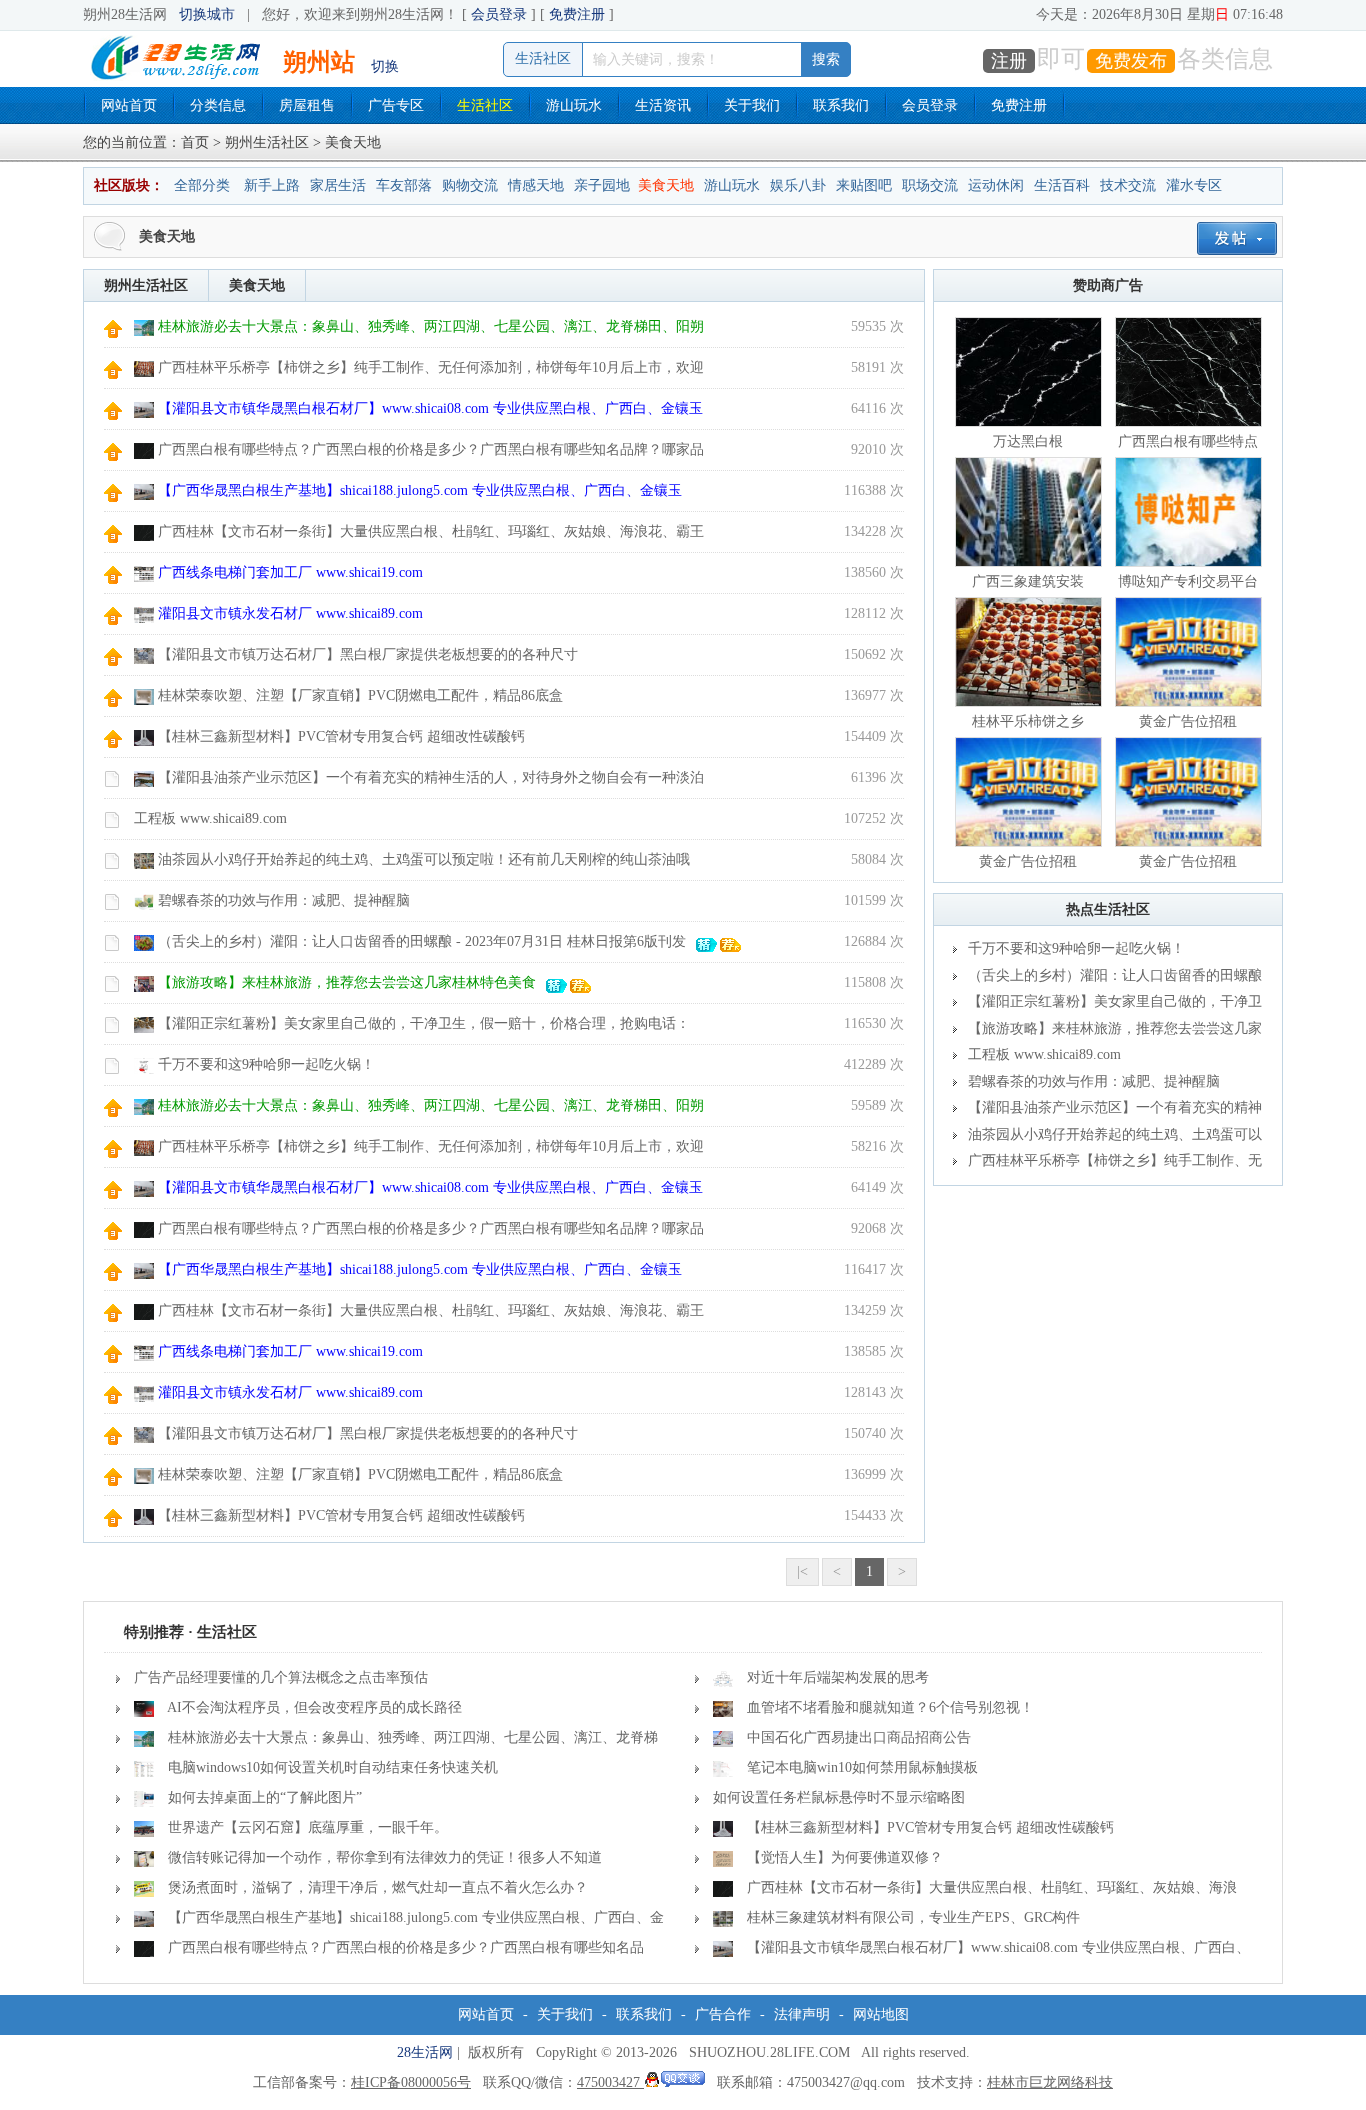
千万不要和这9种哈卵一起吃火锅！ (266, 1064)
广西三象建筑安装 (1028, 581)
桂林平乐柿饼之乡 (1028, 721)
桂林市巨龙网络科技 (1050, 2082)
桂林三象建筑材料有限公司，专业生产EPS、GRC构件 (913, 1917)
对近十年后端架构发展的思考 (838, 1677)
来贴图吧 (864, 185)
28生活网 (425, 2052)
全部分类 (202, 185)
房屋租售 (307, 105)
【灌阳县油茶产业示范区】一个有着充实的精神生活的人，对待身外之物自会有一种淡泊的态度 (1107, 1111)
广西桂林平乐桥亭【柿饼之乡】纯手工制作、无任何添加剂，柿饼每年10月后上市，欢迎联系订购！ (1107, 1164)
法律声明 (802, 2014)
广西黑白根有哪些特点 (1188, 441)
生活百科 (1062, 185)
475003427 (610, 2082)
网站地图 (881, 2014)
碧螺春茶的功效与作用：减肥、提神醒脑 (284, 900)
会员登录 (499, 14)
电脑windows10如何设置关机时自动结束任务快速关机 (333, 1767)
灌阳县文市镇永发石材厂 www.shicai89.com (290, 613)
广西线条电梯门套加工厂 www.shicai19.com (290, 572)
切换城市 (207, 14)
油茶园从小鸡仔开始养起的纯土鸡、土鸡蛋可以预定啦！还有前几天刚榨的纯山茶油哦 (424, 859)
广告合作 (723, 2014)
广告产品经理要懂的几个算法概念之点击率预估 (281, 1677)
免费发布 (1131, 61)
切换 (385, 66)
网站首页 (129, 105)
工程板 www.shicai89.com (210, 818)
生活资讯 (663, 105)
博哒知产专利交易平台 (1188, 581)
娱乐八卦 (798, 185)
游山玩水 (574, 105)
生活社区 (485, 105)
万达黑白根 (1028, 441)
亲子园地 (602, 185)
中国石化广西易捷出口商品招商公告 (859, 1737)
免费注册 (577, 14)
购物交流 (470, 185)
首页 (195, 142)
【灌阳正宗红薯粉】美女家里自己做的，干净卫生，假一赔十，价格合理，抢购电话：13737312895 (1107, 1005)
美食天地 (666, 185)
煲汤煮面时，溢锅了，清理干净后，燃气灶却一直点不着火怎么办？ (378, 1887)
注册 (1009, 61)
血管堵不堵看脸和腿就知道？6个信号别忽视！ (890, 1707)
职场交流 (930, 185)
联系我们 (841, 105)
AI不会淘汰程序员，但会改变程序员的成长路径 (314, 1707)
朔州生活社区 (267, 142)
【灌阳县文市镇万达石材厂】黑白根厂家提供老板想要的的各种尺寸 (368, 654)
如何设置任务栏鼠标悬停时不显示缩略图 (839, 1797)
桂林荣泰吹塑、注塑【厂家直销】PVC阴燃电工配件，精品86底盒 (360, 695)
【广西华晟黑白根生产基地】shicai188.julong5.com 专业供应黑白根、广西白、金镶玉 (420, 490)
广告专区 (396, 105)
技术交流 (1128, 185)
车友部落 (404, 185)
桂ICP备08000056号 (411, 2082)
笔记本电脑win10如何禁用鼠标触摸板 (862, 1767)
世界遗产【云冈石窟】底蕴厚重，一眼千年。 (308, 1827)
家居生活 (338, 185)
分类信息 (218, 105)
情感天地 (536, 185)
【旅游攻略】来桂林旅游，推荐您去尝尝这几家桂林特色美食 (347, 982)
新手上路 (272, 185)
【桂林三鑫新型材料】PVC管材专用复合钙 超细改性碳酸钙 (341, 736)
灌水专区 (1194, 185)
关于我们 (752, 105)
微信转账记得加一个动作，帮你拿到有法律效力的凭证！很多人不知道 (385, 1857)
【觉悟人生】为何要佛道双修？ (845, 1857)
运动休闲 (996, 185)
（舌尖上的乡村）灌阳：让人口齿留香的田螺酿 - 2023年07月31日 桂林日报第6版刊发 (422, 941)
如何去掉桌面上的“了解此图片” (265, 1797)
